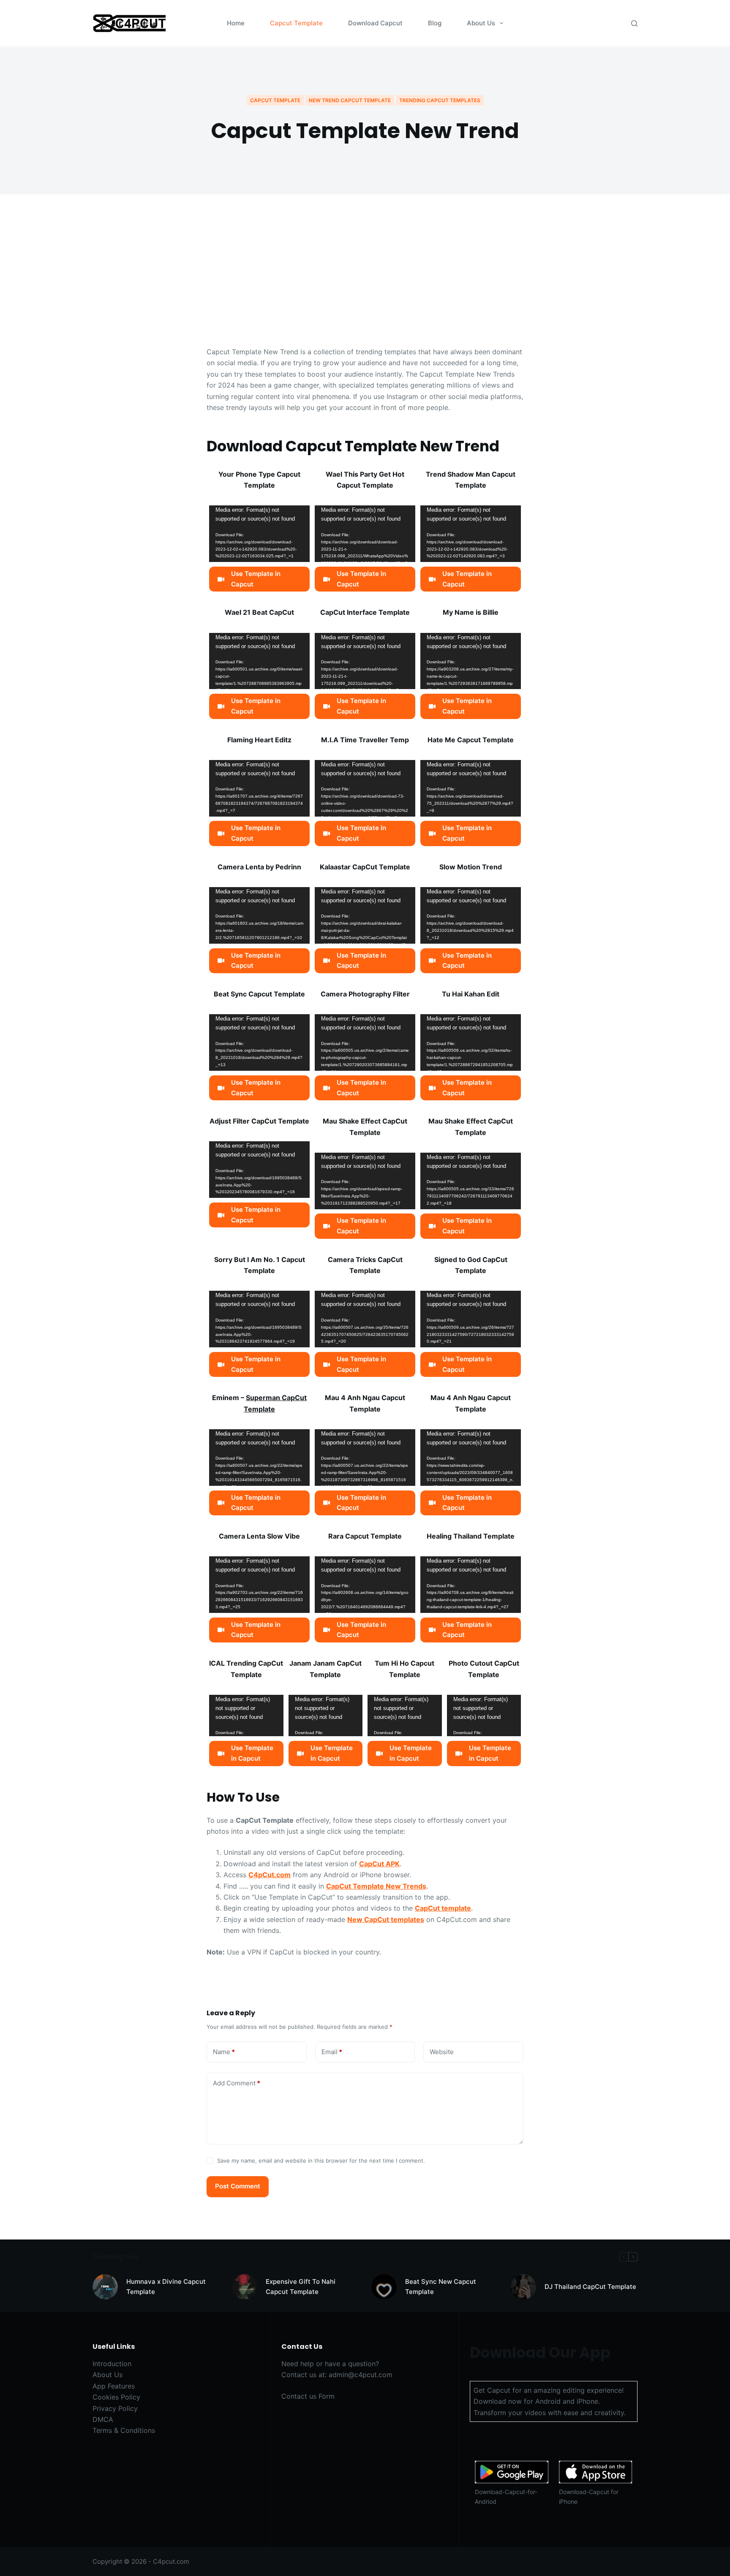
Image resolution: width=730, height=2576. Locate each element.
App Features (114, 2386)
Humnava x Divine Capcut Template (166, 2287)
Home (236, 23)
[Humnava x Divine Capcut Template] (105, 2287)
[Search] (634, 23)
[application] (259, 534)
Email (332, 2052)
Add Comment (237, 2083)
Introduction (112, 2364)
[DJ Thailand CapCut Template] (523, 2287)
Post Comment (238, 2186)
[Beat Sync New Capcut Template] (384, 2287)
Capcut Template (296, 23)
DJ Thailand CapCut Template (590, 2287)
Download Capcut (375, 23)
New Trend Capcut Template (350, 100)
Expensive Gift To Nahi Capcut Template (301, 2287)
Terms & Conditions (124, 2430)
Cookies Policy (116, 2397)
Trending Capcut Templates (440, 100)
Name (224, 2052)
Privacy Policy (115, 2408)
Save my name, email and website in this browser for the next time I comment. (321, 2161)
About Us (481, 23)
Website (442, 2052)
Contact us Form (308, 2396)
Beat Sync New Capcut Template (441, 2287)
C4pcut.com (171, 2561)
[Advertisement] (365, 283)
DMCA (103, 2419)
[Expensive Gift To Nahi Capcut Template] (245, 2287)
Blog (435, 23)
